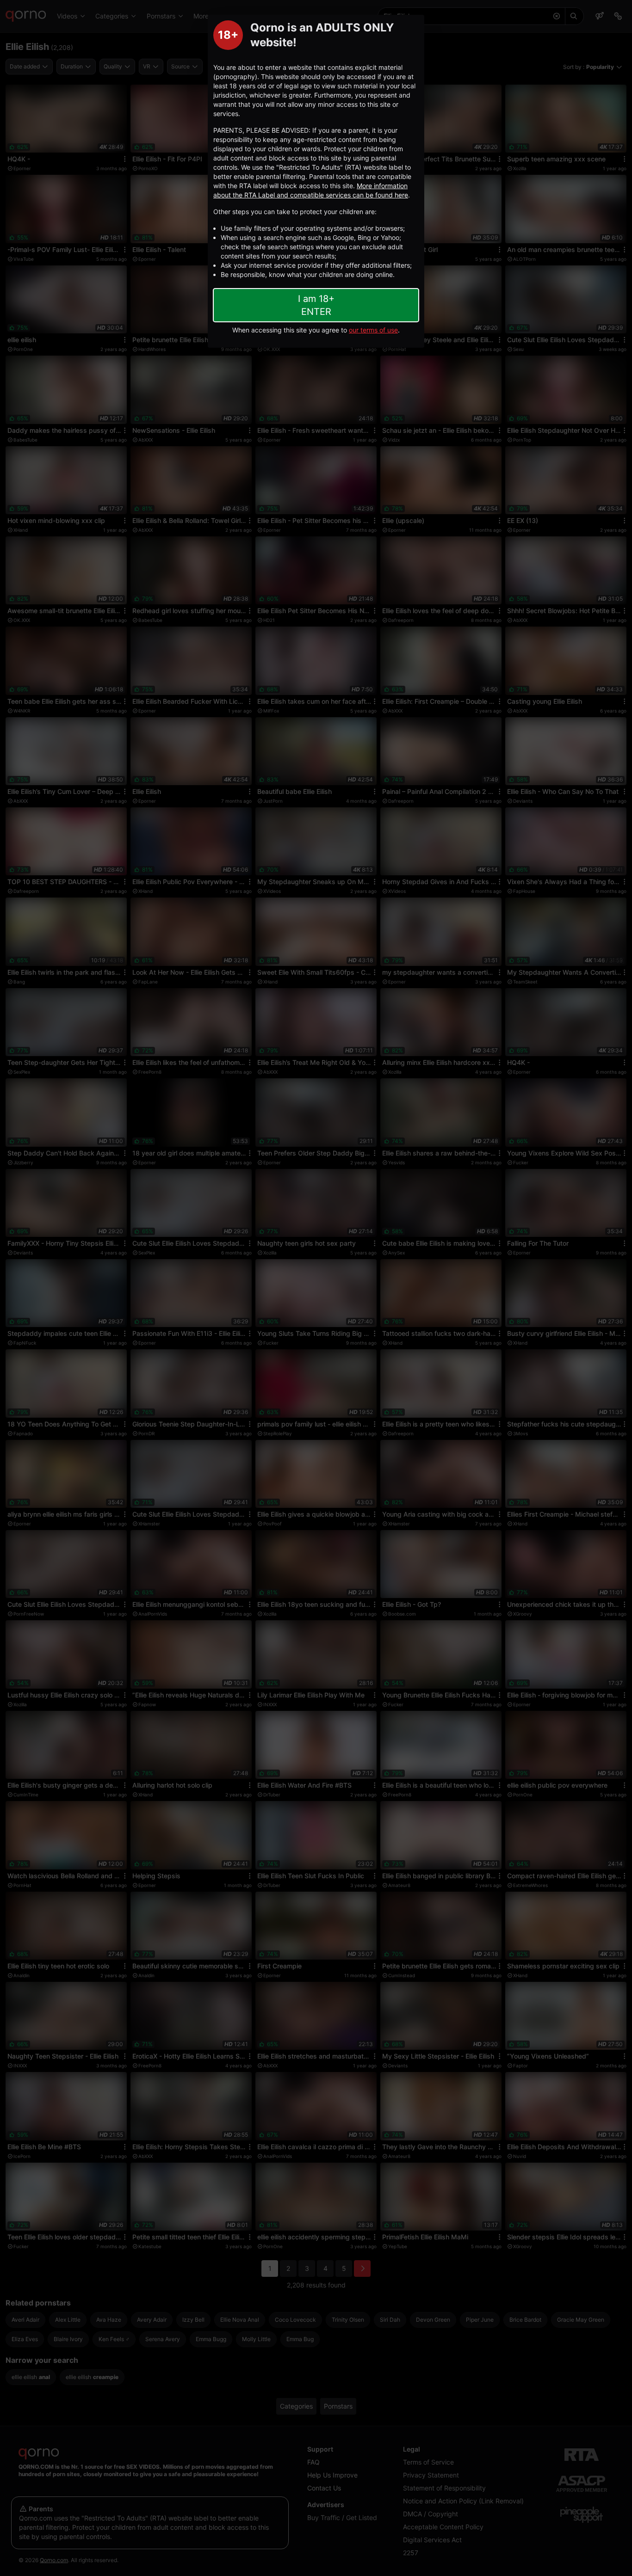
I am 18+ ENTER (316, 305)
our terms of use (373, 330)
